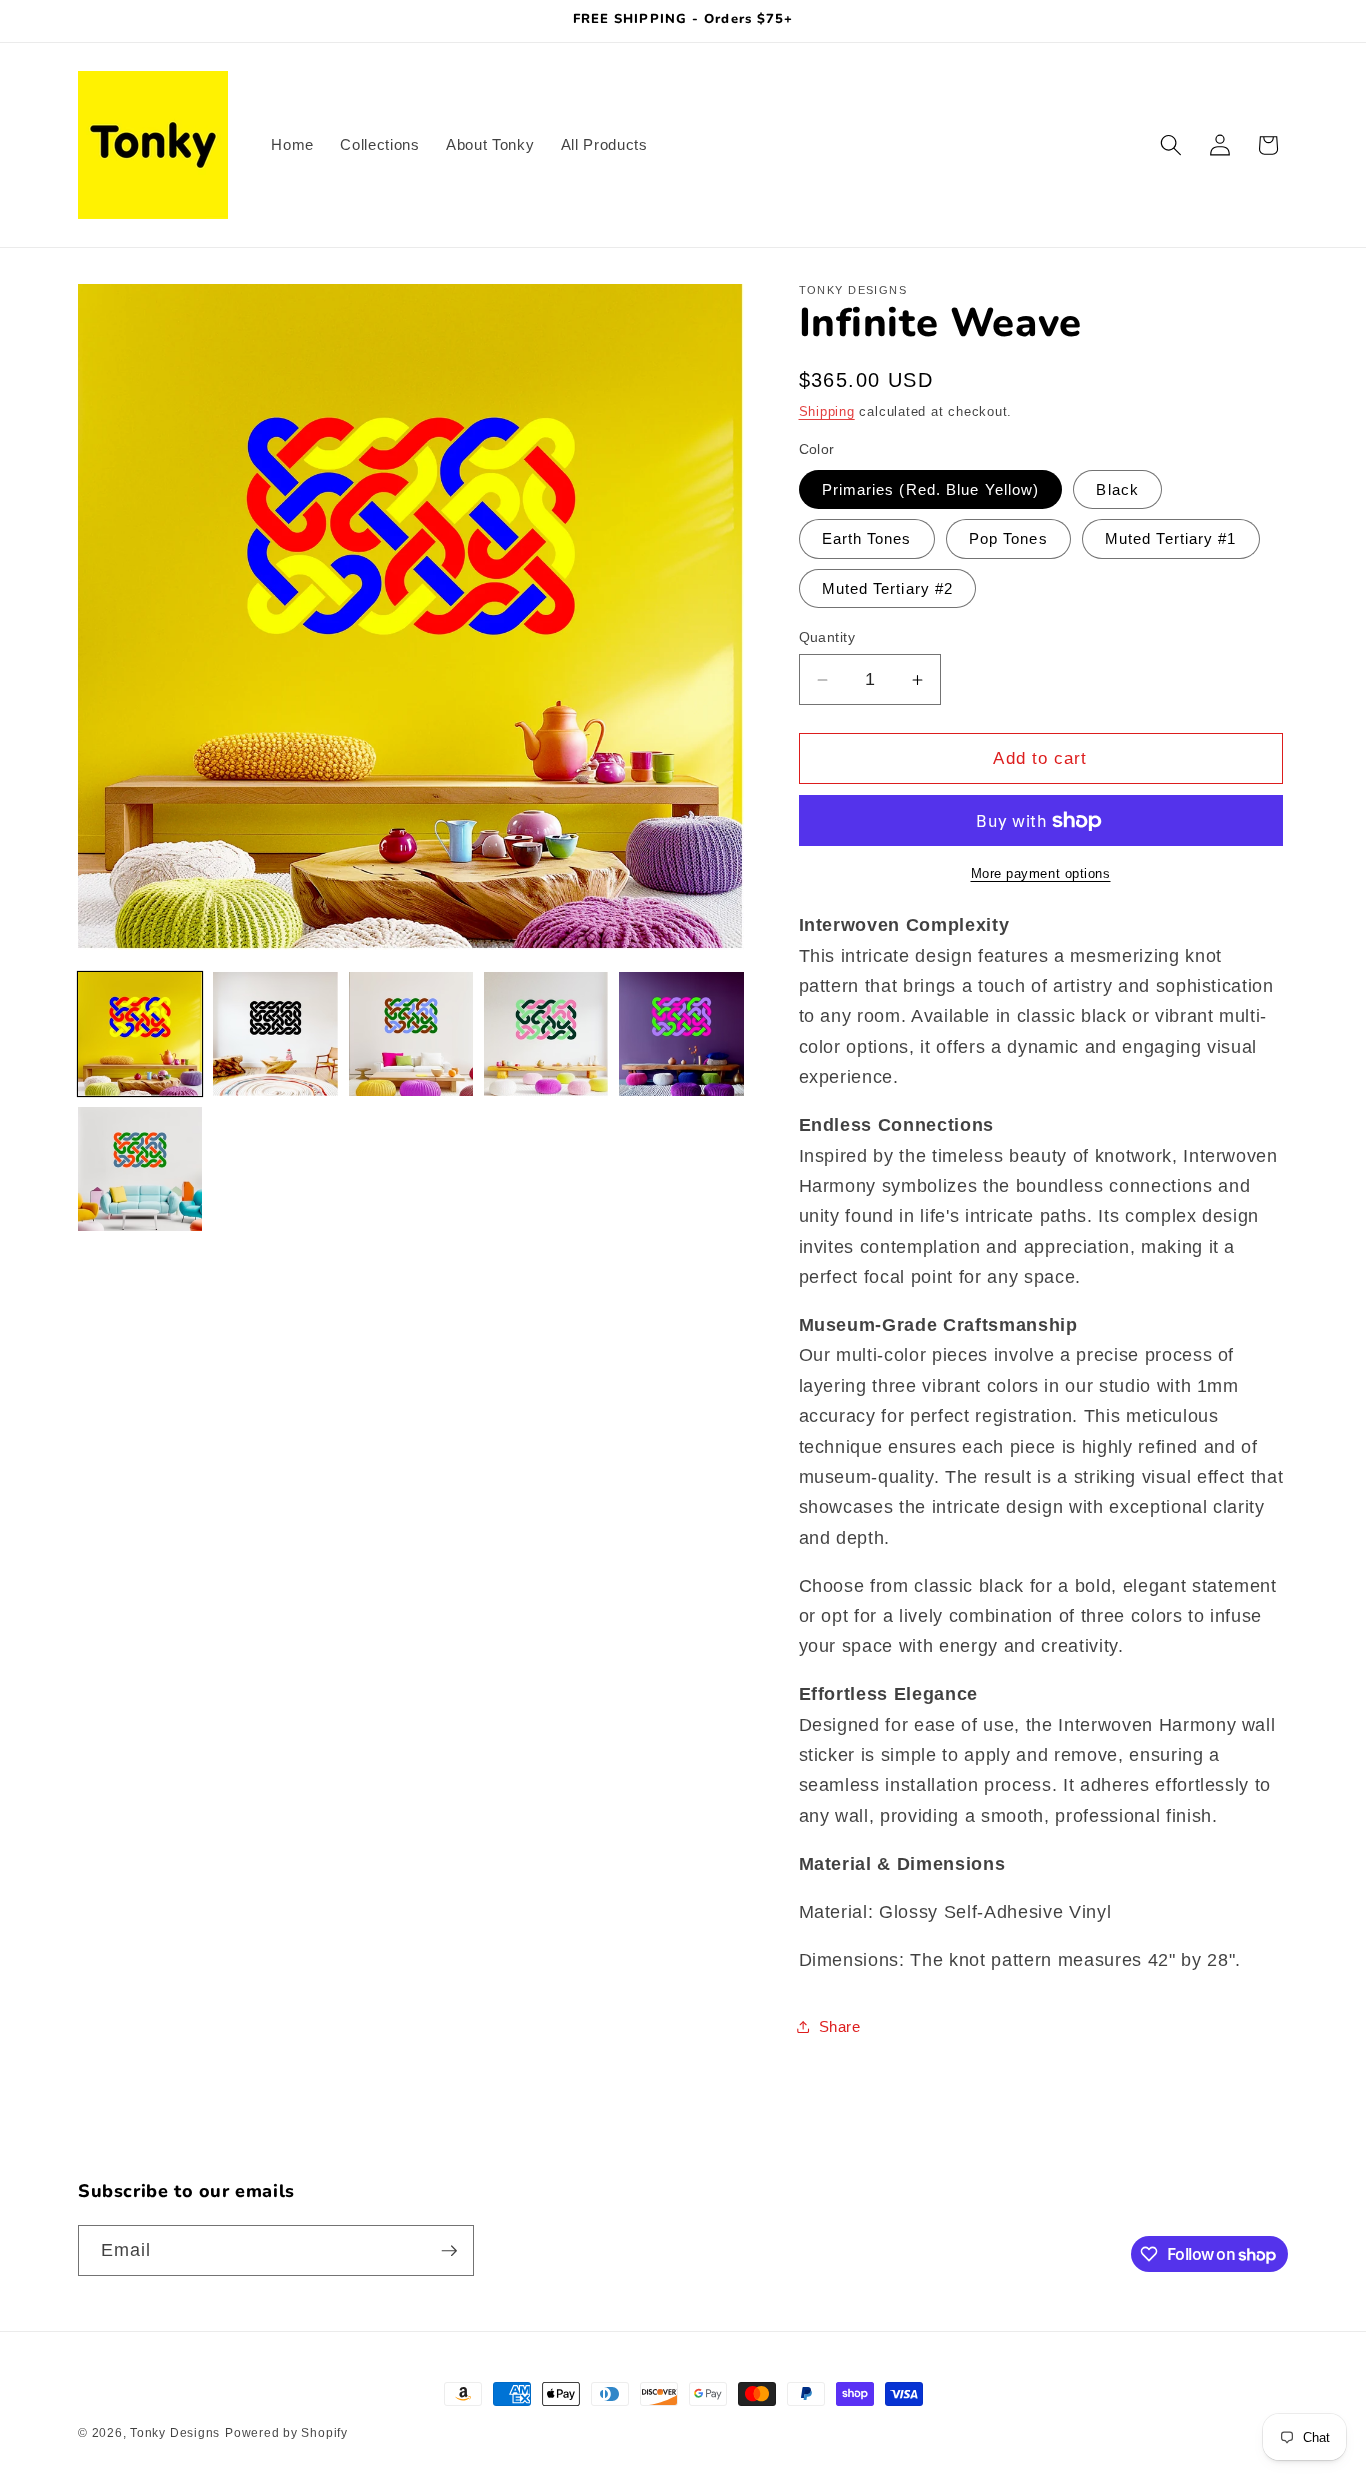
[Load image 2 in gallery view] (275, 1034)
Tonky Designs (175, 2433)
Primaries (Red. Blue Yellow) (931, 489)
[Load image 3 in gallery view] (411, 1034)
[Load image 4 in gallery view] (546, 1034)
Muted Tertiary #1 (1171, 538)
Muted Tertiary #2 (888, 588)
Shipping (827, 411)
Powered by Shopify (286, 2433)
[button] (1171, 145)
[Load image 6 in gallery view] (140, 1169)
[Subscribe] (449, 2251)
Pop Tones (1008, 538)
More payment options (1041, 873)
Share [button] (840, 2026)
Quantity (827, 637)
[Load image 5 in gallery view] (681, 1034)
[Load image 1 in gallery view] (140, 1034)
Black (1117, 489)
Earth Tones (867, 538)
